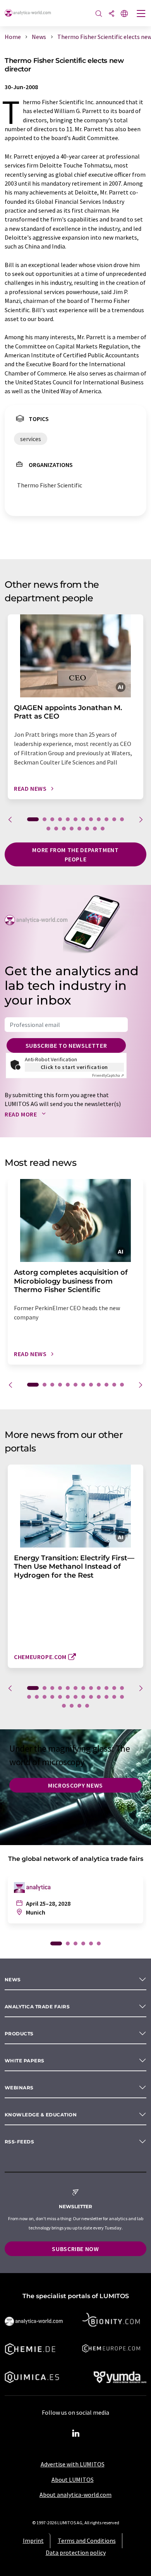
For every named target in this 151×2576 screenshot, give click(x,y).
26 (64, 1706)
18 (87, 829)
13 (48, 829)
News (13, 1980)
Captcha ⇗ (108, 1075)
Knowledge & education (41, 2115)
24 (114, 1697)
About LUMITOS (73, 2480)
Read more (21, 1114)
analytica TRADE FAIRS (37, 2007)
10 (106, 819)
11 (114, 819)
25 (122, 1697)
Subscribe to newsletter (66, 1045)
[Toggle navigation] (141, 14)
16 (72, 829)
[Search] (99, 14)
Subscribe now (75, 2249)
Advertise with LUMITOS (73, 2464)
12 (122, 819)
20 (103, 829)
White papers (25, 2061)
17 (79, 829)
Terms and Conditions (87, 2540)
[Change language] (124, 14)
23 (106, 1697)
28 (79, 1706)
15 (64, 829)
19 (95, 829)
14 (56, 829)
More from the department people (75, 854)
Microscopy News (75, 1785)
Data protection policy (76, 2552)
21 (91, 1697)
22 (99, 1697)
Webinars (19, 2088)
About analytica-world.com (75, 2495)
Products (19, 2034)
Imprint (33, 2540)
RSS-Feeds (19, 2142)
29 (87, 1706)
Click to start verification (74, 1067)
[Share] (112, 14)
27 (72, 1706)
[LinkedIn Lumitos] (75, 2434)
